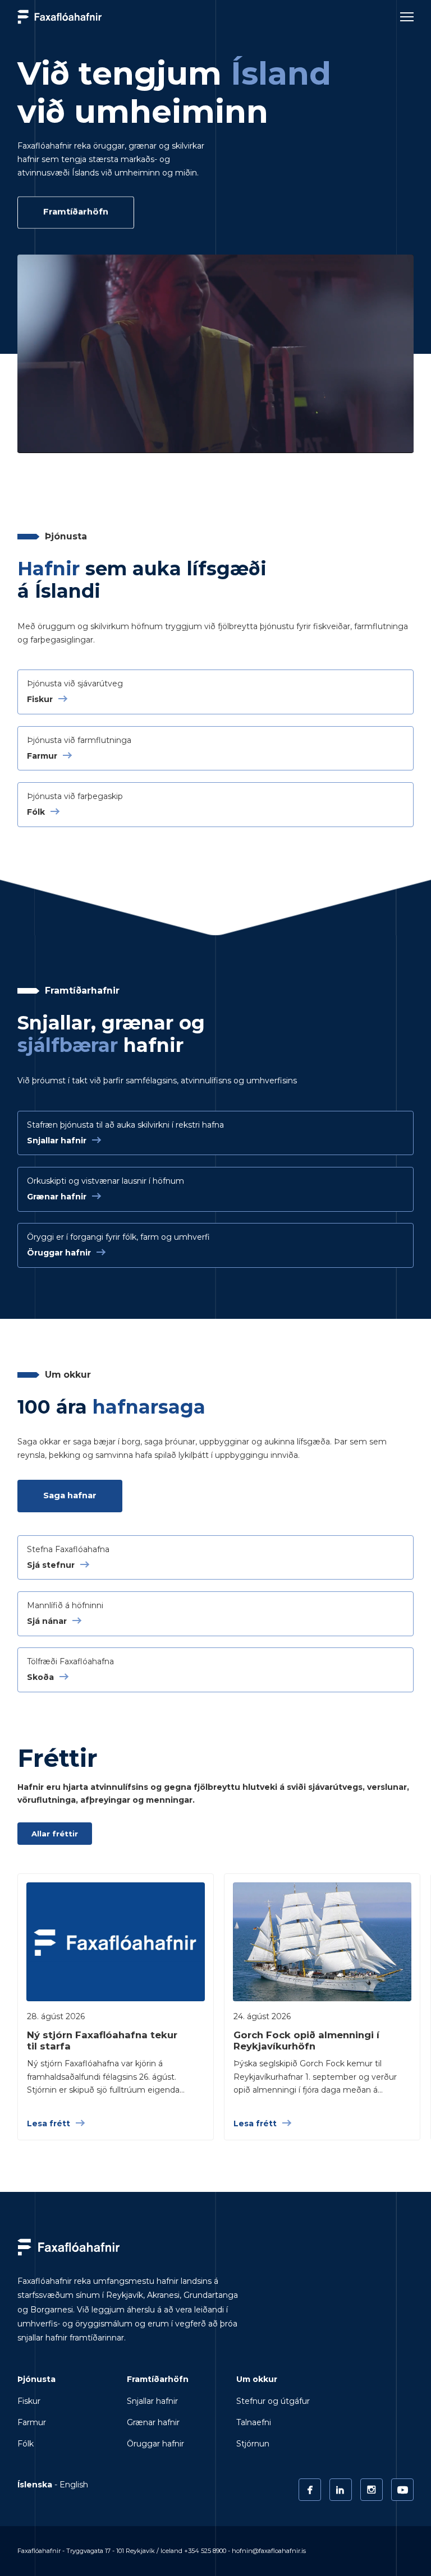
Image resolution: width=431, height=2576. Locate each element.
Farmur (42, 756)
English (74, 2485)
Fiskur (40, 699)
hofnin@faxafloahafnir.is (269, 2551)
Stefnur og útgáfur (273, 2401)
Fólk (36, 812)
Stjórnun (253, 2444)
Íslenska (35, 2485)
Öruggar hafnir (59, 1253)
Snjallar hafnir (57, 1141)
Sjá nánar (47, 1621)
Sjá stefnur (51, 1565)
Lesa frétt (49, 2123)
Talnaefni (254, 2422)
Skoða (40, 1677)
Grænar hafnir (57, 1197)
